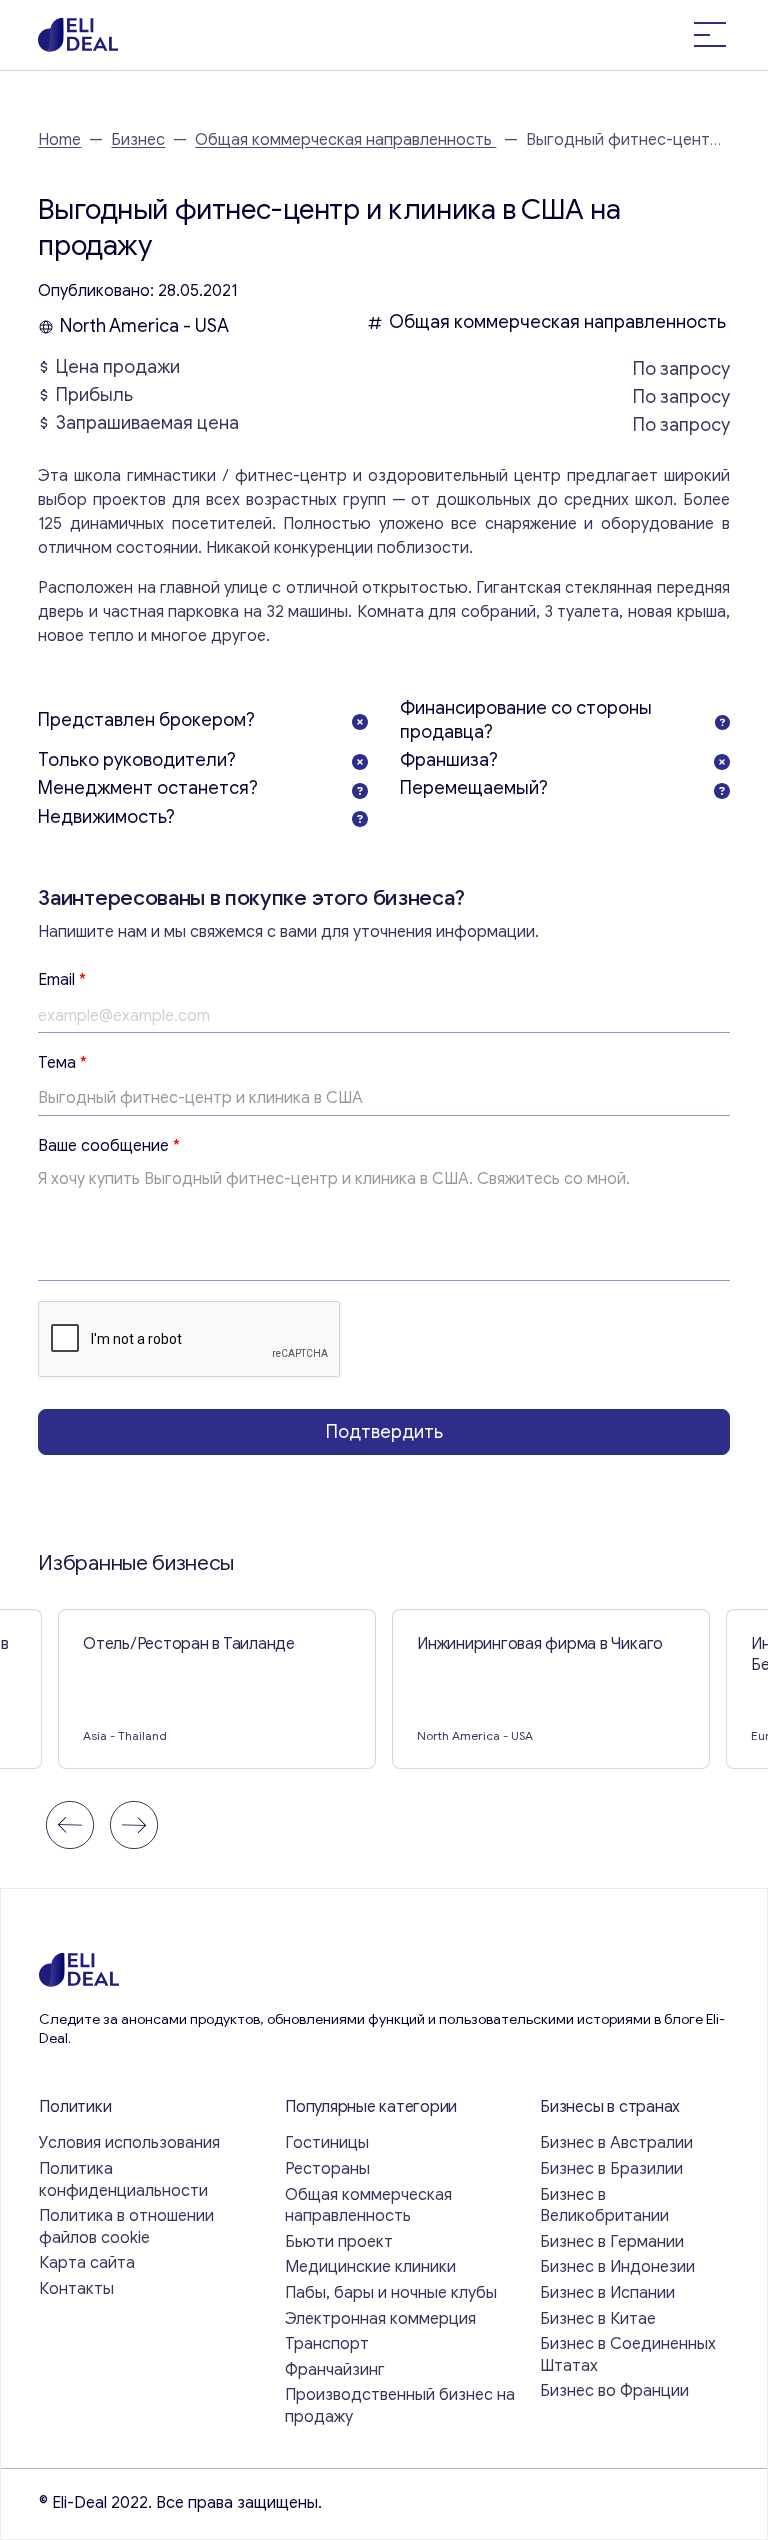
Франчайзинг (335, 2370)
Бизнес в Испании (607, 2293)
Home (59, 140)
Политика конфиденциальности (123, 2180)
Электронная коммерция (380, 2319)
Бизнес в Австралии (616, 2143)
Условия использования (129, 2143)
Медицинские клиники (370, 2267)
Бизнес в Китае (598, 2319)
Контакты (76, 2289)
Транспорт (327, 2344)
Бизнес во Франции (614, 2391)
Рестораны (327, 2169)
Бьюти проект (339, 2242)
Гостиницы (327, 2143)
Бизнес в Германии (612, 2242)
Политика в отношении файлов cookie (126, 2227)
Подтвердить (384, 1432)
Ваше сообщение (109, 1146)
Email (62, 980)
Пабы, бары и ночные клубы (391, 2293)
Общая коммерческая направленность (345, 140)
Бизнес (138, 140)
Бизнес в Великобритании (604, 2206)
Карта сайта (87, 2263)
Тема (62, 1063)
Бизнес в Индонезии (617, 2267)
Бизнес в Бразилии (611, 2169)
